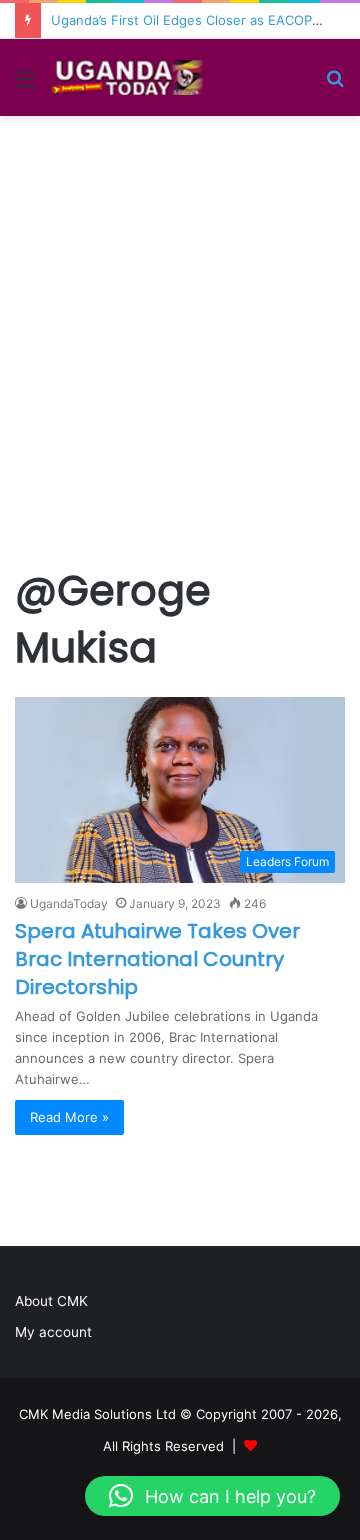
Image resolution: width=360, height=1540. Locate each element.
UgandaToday (69, 903)
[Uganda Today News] (130, 77)
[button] (212, 1496)
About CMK (51, 1301)
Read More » (69, 1117)
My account (53, 1332)
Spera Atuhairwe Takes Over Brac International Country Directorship (157, 959)
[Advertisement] (180, 367)
